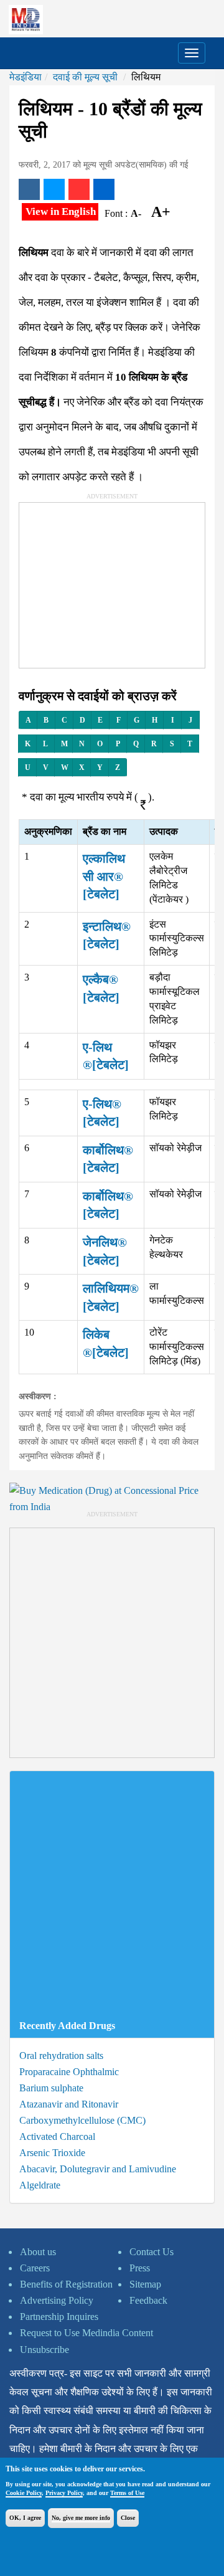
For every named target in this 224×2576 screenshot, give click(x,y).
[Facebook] (29, 189)
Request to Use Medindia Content (86, 2333)
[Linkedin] (104, 189)
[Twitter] (54, 189)
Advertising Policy (57, 2300)
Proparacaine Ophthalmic (69, 2072)
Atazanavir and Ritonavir (69, 2104)
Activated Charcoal (57, 2136)
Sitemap (145, 2284)
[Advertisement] (113, 581)
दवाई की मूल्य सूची (85, 77)
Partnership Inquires (59, 2317)
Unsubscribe (44, 2350)
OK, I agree (25, 2518)
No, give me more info (81, 2518)
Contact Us (152, 2252)
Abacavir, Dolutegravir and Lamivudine (98, 2169)
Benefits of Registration (66, 2284)
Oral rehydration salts (61, 2056)
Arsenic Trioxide (52, 2153)
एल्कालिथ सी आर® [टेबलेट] (104, 876)
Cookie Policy (24, 2493)
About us (38, 2252)
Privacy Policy (64, 2493)
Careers (35, 2268)
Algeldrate (40, 2185)
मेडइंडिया (26, 77)
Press (140, 2268)
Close (128, 2518)
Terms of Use (127, 2493)
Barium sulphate (51, 2088)
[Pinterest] (79, 189)
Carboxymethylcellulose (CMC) (82, 2120)
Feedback (148, 2300)
